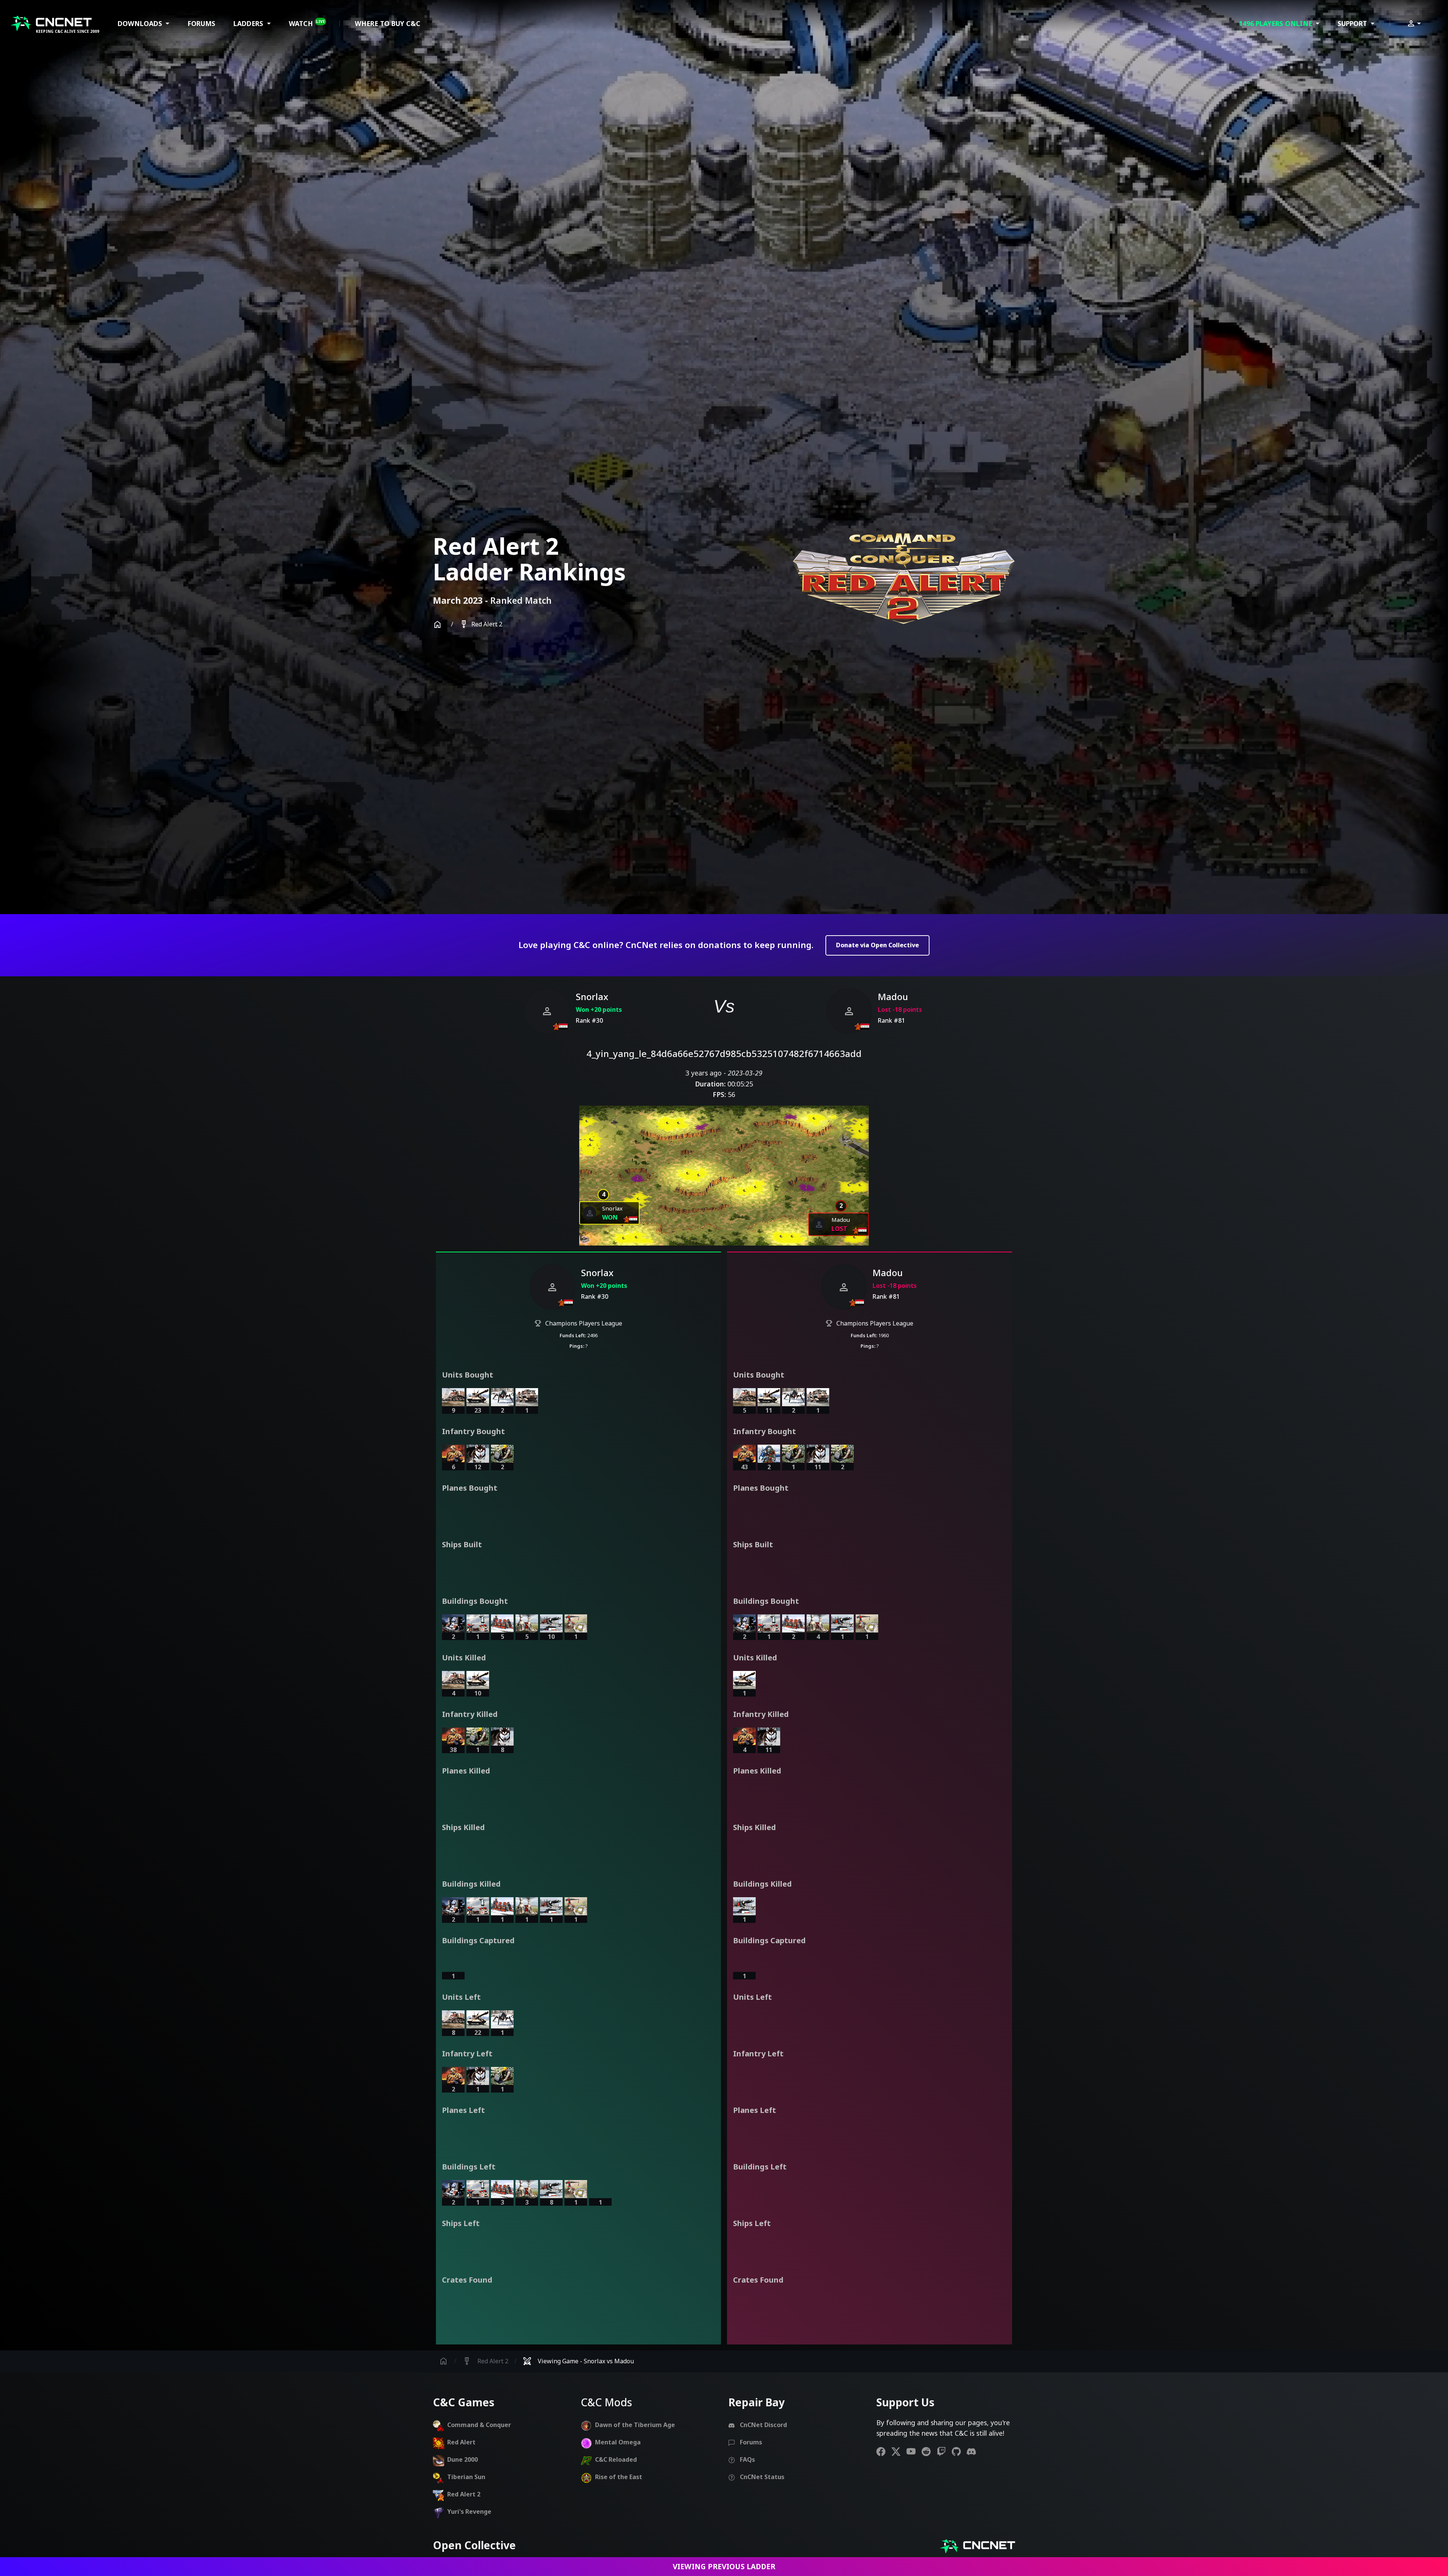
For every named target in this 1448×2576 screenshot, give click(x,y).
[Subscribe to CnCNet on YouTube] (914, 2451)
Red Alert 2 (481, 624)
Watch (307, 23)
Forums (201, 23)
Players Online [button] (1276, 23)
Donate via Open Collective (877, 945)
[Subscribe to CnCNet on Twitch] (944, 2451)
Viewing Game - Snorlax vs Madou (578, 2361)
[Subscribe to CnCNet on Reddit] (929, 2451)
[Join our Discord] (974, 2451)
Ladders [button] (249, 23)
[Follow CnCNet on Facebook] (884, 2451)
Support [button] (1353, 23)
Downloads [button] (141, 23)
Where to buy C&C (388, 23)
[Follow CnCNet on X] (899, 2451)
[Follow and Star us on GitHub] (959, 2451)
